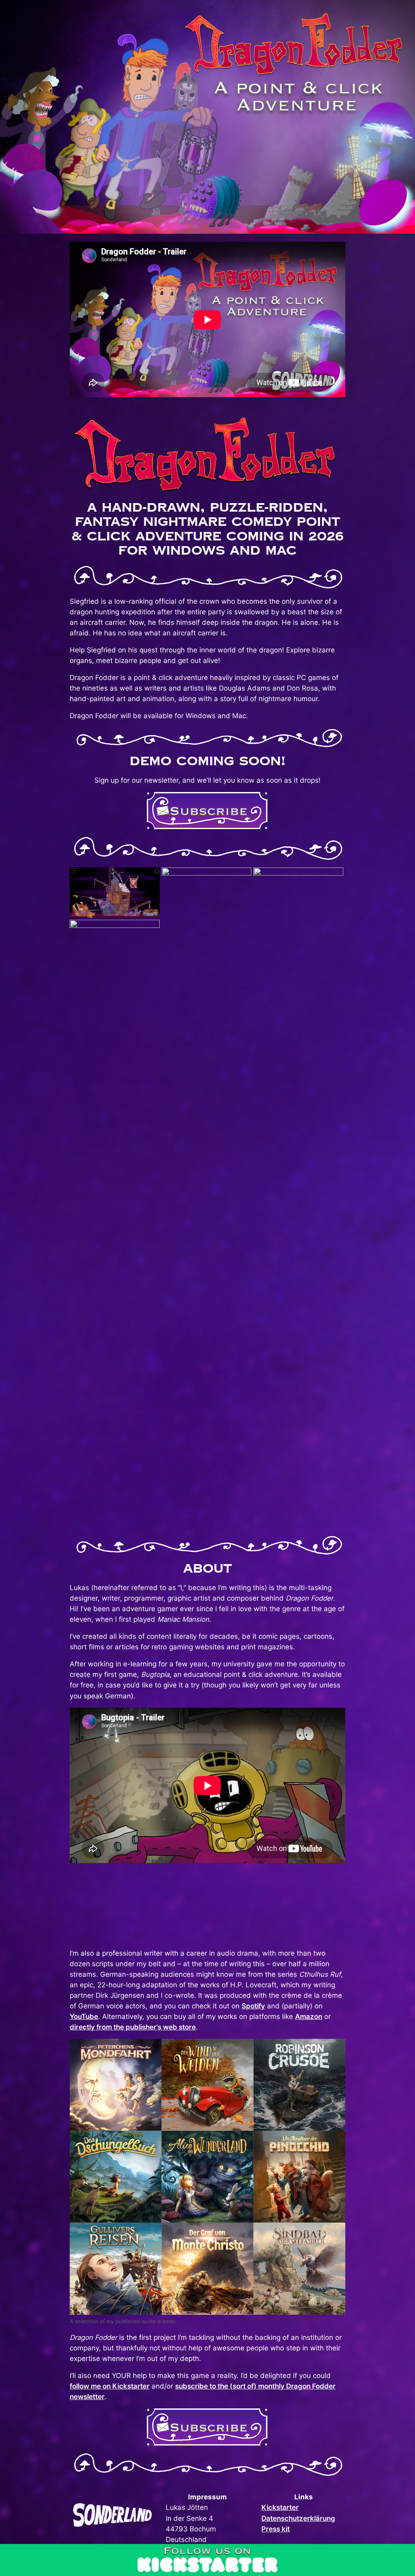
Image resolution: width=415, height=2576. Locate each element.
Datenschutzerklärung (298, 2518)
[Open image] (115, 892)
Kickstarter (280, 2507)
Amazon (309, 2016)
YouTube (84, 2016)
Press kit (276, 2529)
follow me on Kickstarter (110, 2386)
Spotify (253, 2006)
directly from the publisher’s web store (133, 2027)
